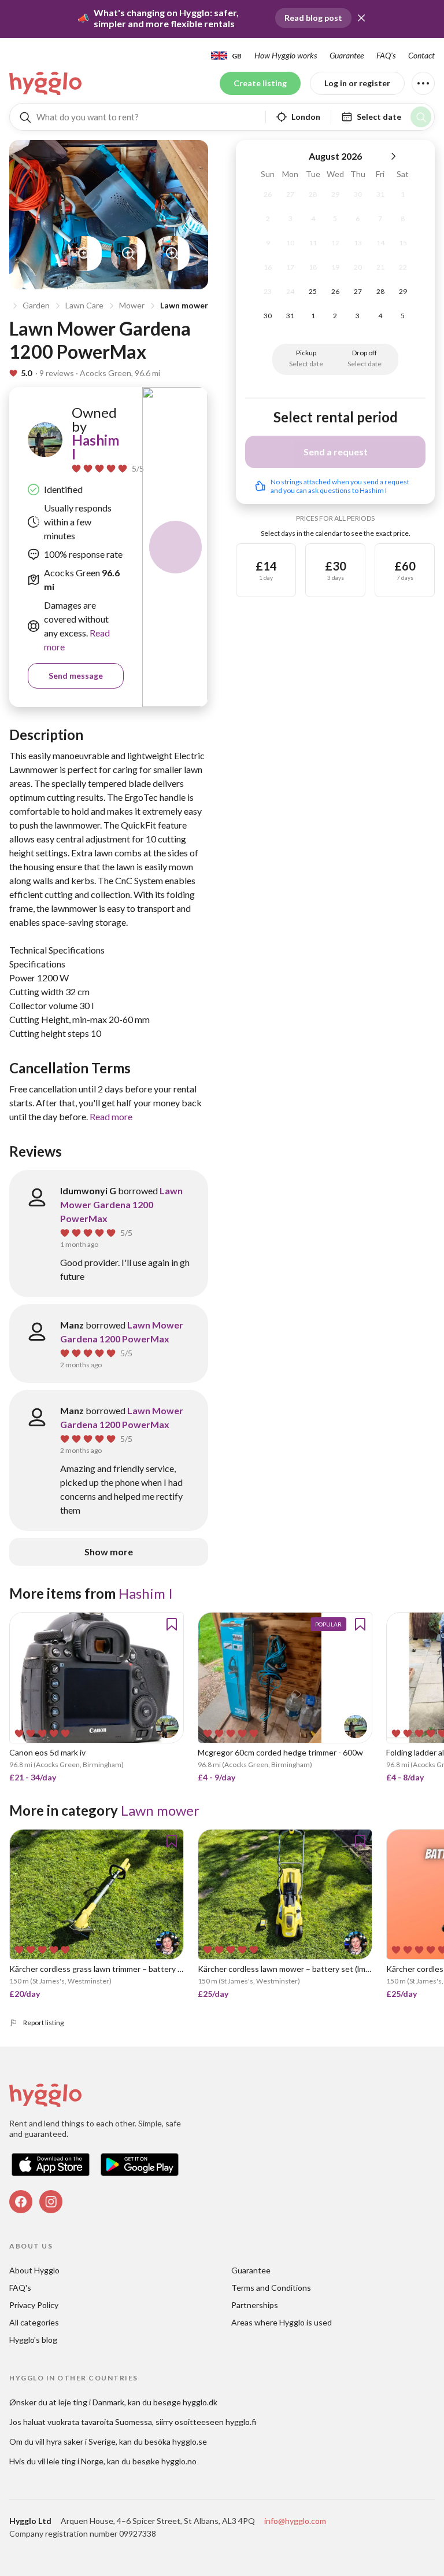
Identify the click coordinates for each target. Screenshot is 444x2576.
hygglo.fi (241, 2422)
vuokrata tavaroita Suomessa (100, 2422)
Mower (132, 305)
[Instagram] (51, 2202)
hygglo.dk (200, 2402)
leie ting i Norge (75, 2461)
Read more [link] (111, 1116)
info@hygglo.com (295, 2521)
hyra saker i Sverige (81, 2441)
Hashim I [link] (95, 447)
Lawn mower (184, 305)
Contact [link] (421, 55)
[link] (46, 83)
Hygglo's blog (33, 2340)
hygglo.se (190, 2441)
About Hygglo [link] (34, 2270)
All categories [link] (34, 2322)
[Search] (421, 117)
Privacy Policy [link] (34, 2305)
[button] (361, 18)
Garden (36, 305)
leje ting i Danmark (91, 2402)
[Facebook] (21, 2202)
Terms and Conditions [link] (271, 2288)
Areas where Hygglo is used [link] (282, 2322)
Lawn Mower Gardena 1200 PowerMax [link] (121, 1204)
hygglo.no (179, 2461)
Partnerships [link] (255, 2305)
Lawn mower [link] (160, 1810)
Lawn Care (84, 305)
